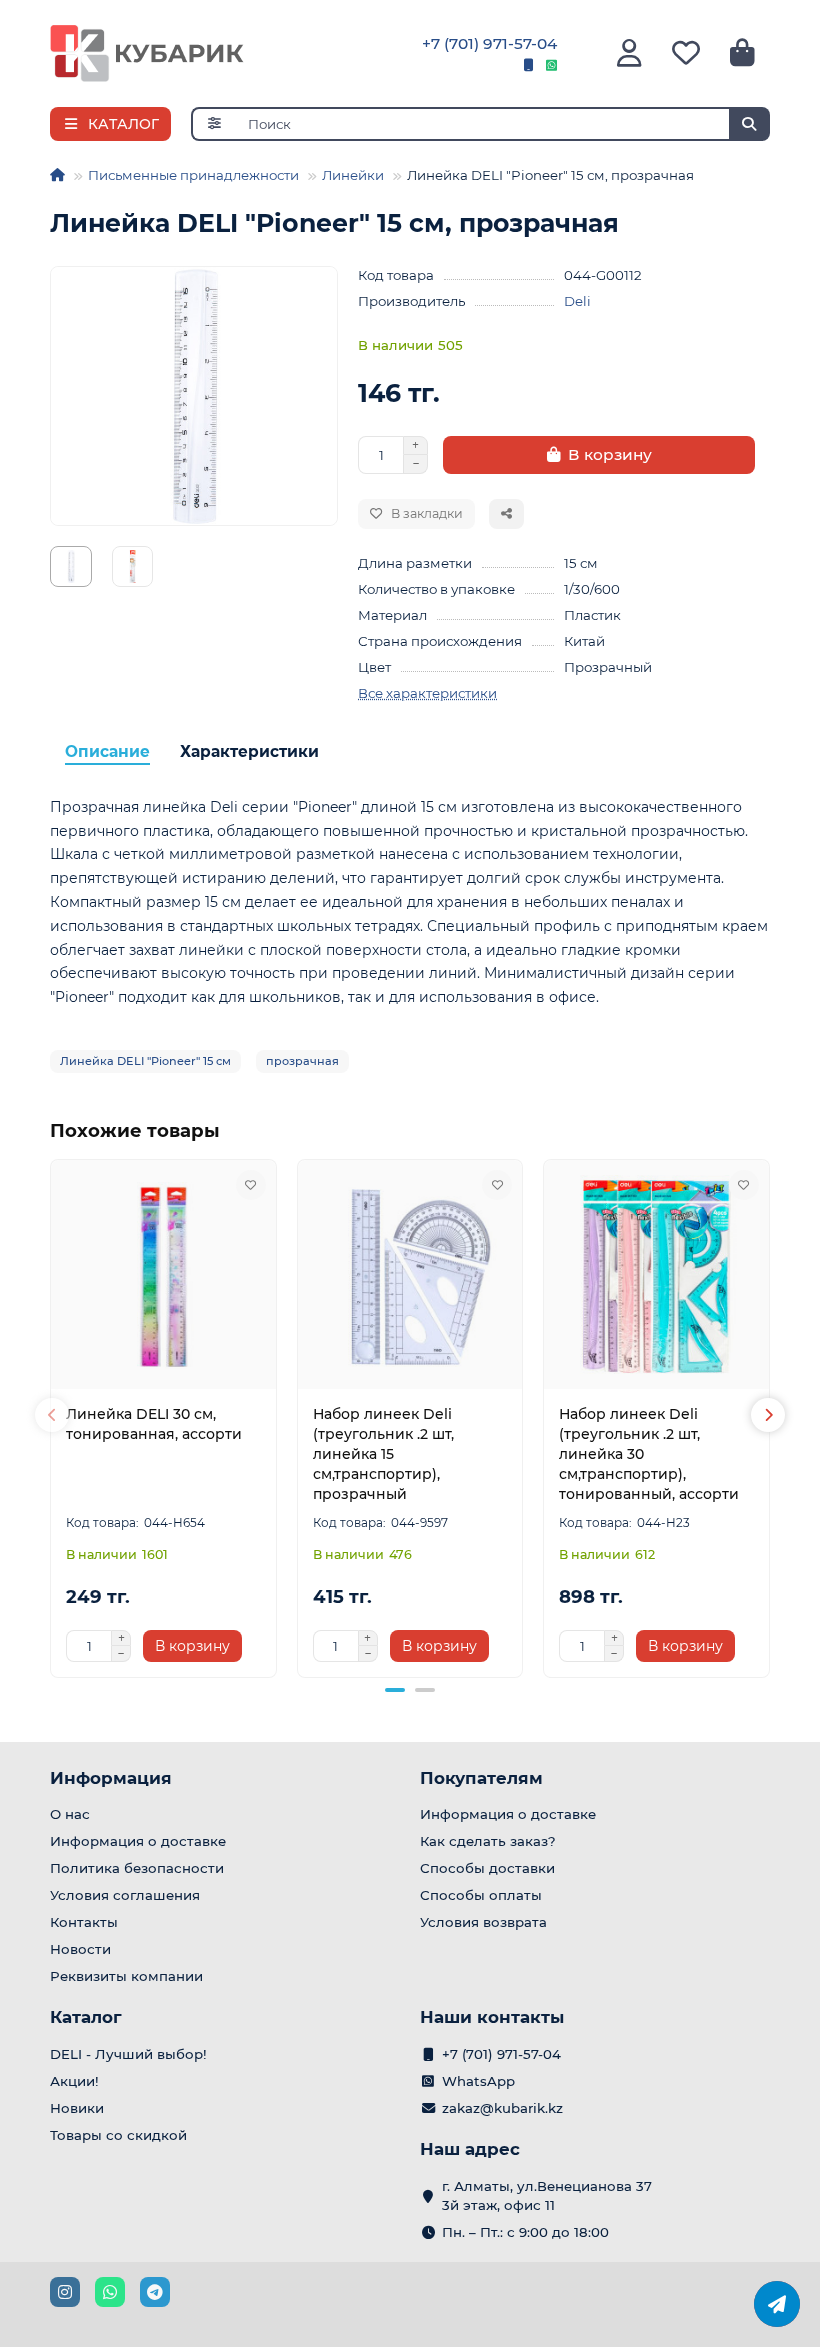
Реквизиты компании (126, 1976)
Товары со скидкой (118, 2135)
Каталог (86, 2017)
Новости (80, 1949)
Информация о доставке (138, 1841)
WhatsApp (478, 2081)
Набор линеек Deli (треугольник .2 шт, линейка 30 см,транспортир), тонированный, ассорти (649, 1454)
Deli (577, 301)
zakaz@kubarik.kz (502, 2108)
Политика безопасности (137, 1868)
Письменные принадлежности (193, 175)
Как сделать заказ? (488, 1841)
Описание (107, 751)
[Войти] (629, 53)
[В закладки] (251, 1185)
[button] (52, 1415)
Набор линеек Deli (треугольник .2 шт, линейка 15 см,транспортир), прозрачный (383, 1454)
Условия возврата (483, 1922)
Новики (77, 2108)
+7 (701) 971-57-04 (489, 43)
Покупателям (481, 1778)
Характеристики (249, 751)
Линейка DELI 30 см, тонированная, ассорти (154, 1424)
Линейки (353, 175)
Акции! (74, 2081)
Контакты (84, 1922)
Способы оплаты (481, 1895)
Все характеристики (427, 693)
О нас (70, 1814)
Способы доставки (487, 1868)
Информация (111, 1778)
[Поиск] (749, 124)
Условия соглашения (125, 1895)
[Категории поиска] (213, 124)
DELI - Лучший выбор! (128, 2054)
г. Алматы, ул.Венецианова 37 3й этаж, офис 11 (547, 2195)
